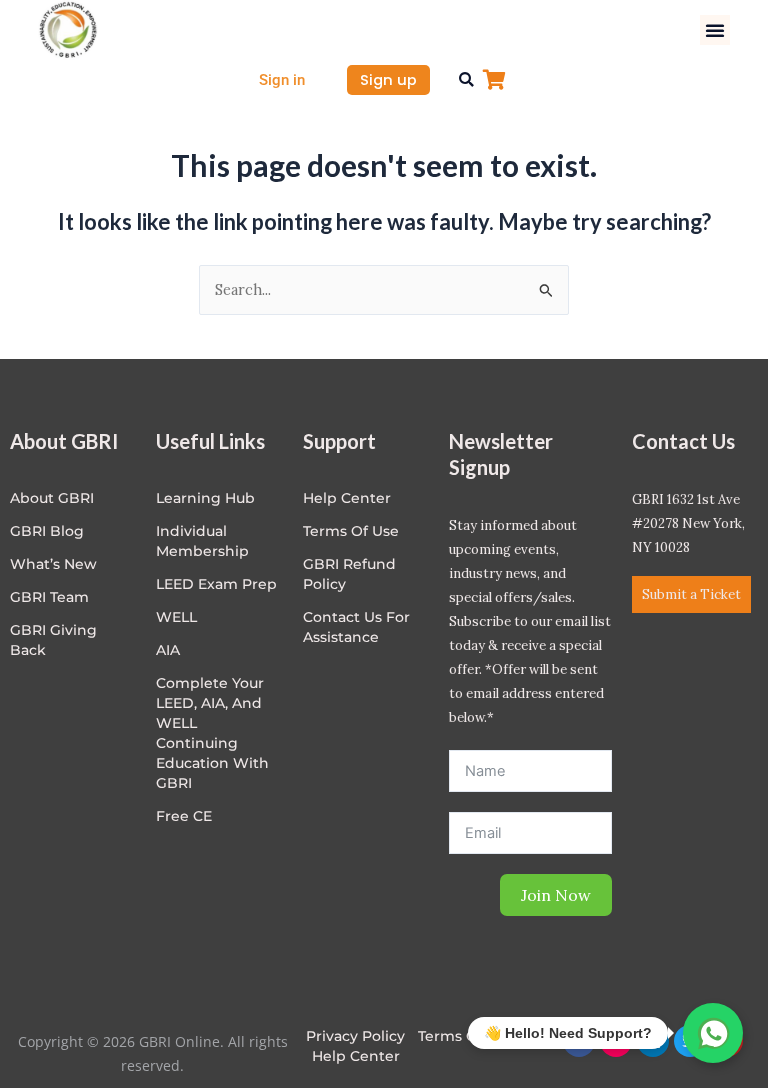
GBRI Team (49, 597)
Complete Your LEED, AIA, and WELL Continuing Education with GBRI (212, 733)
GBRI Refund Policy (349, 574)
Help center (347, 498)
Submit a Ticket (691, 594)
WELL (176, 617)
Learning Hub (205, 498)
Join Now (556, 895)
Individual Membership (202, 541)
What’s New (53, 564)
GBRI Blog (47, 531)
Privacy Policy (355, 1036)
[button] (715, 30)
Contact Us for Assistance (356, 627)
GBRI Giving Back (53, 640)
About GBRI (52, 498)
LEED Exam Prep (216, 584)
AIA (168, 650)
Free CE (184, 816)
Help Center (356, 1056)
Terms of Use (351, 531)
